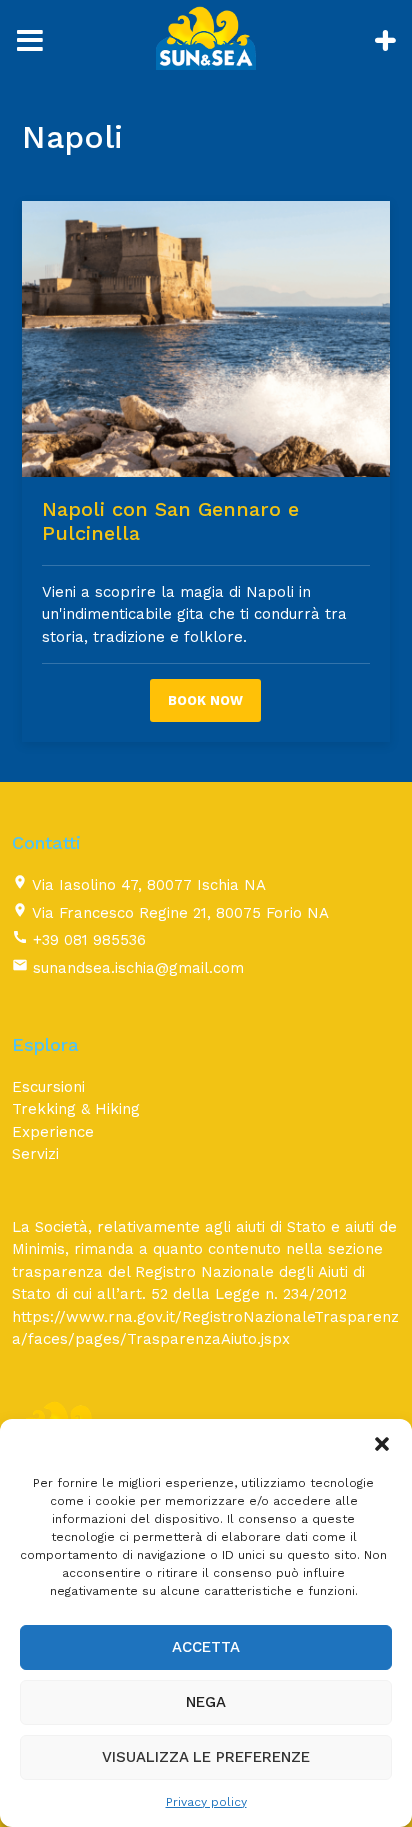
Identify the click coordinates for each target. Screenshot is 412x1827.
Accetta (206, 1647)
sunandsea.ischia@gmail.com (138, 968)
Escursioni (48, 1087)
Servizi (35, 1154)
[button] (382, 1444)
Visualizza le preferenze (206, 1757)
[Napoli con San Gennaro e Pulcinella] (205, 338)
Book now (205, 700)
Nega (206, 1702)
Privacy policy (206, 1802)
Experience (53, 1132)
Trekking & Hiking (76, 1109)
